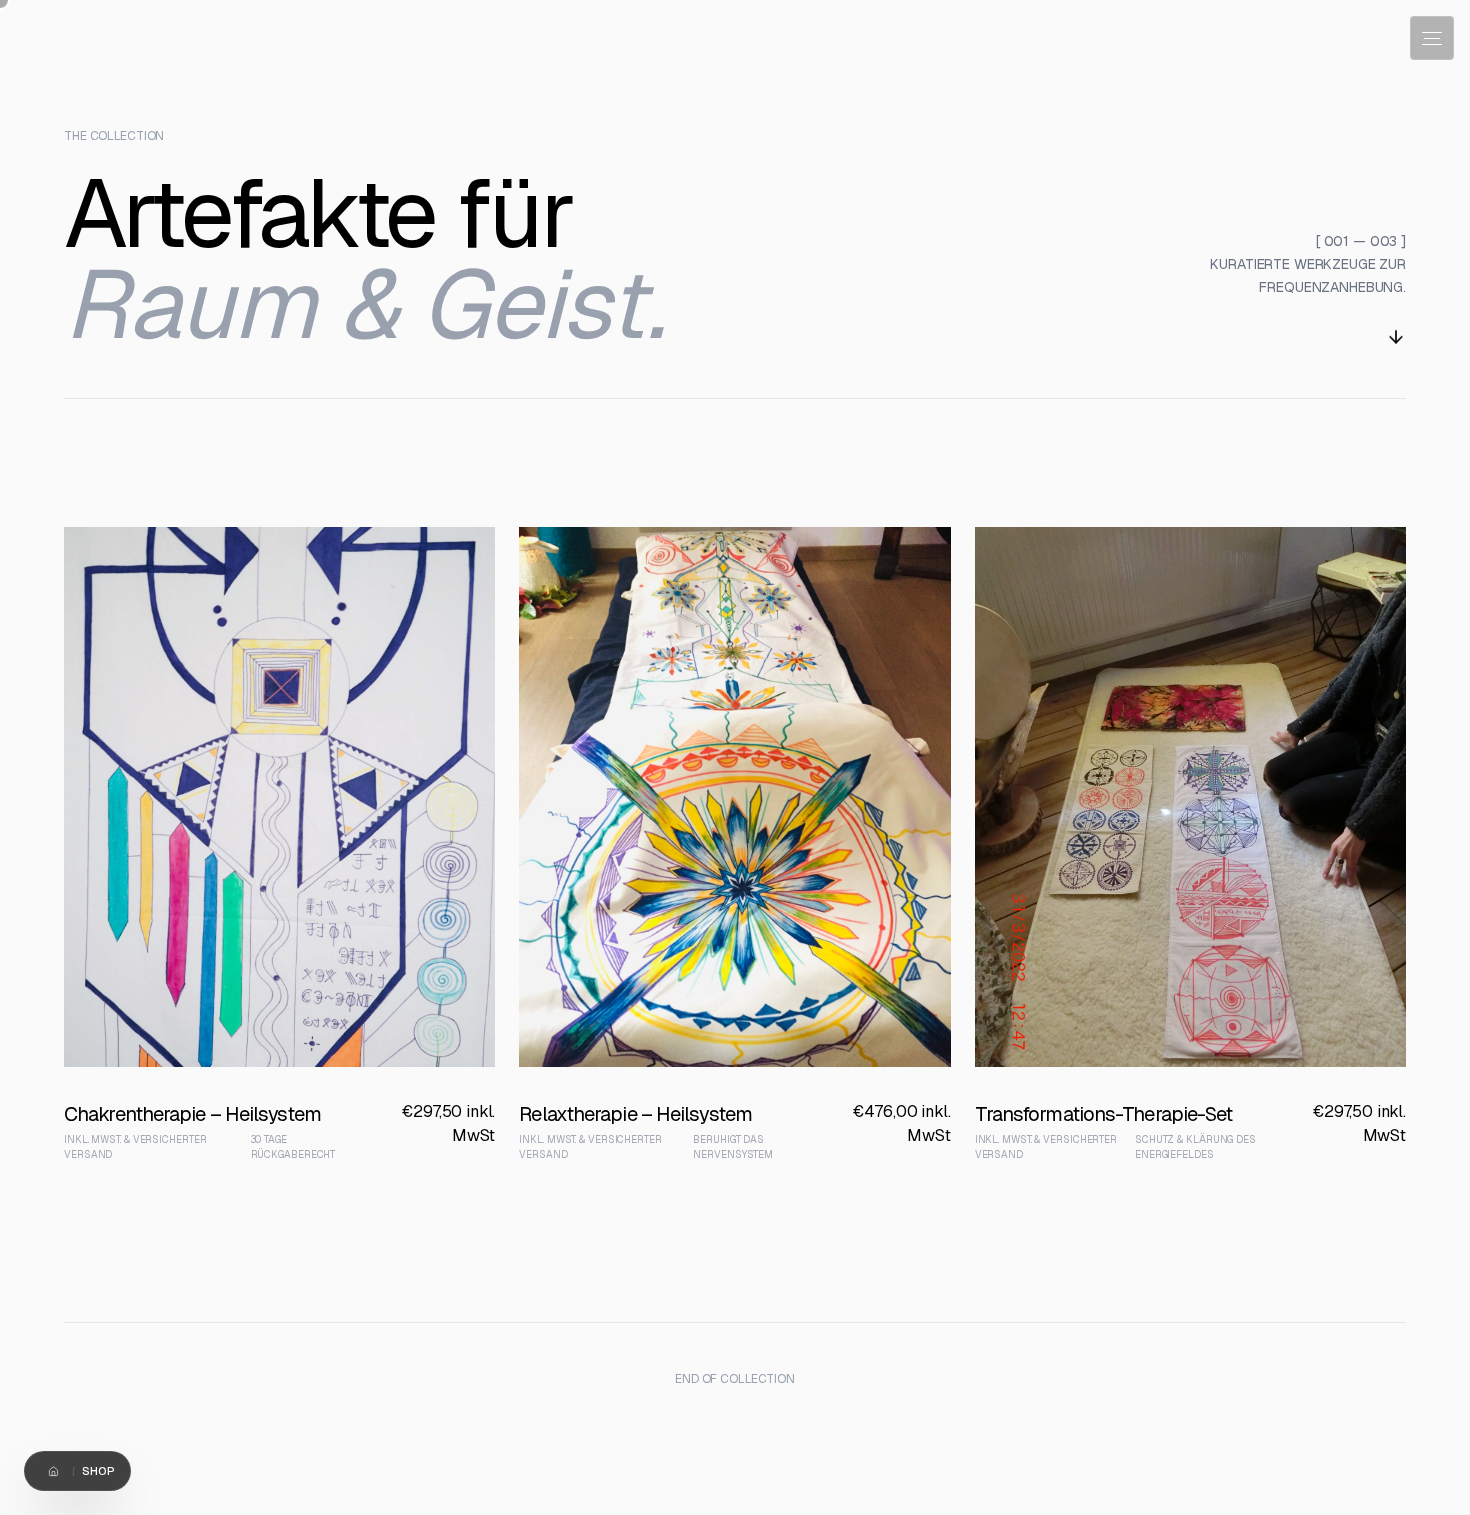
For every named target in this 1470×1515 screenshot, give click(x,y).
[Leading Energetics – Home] (44, 48)
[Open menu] (1432, 38)
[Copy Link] (123, 1471)
